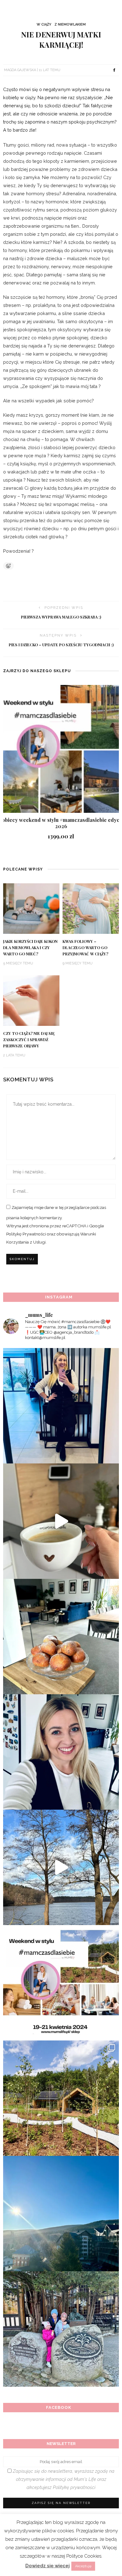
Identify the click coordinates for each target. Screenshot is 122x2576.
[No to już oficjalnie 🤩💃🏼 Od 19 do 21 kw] (61, 2098)
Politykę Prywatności (26, 1234)
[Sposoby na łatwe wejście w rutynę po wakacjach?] (61, 2214)
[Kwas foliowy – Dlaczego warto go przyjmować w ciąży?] (91, 908)
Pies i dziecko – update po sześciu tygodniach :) (61, 645)
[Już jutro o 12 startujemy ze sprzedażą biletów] (61, 1983)
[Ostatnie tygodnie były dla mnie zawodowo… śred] (61, 1752)
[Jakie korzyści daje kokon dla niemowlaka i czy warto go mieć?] (31, 908)
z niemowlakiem (70, 24)
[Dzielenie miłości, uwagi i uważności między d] (61, 2329)
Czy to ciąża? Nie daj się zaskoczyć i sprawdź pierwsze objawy (29, 1040)
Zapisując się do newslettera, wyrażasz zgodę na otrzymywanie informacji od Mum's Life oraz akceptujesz (63, 2479)
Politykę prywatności (74, 2487)
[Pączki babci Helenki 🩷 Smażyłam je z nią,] (61, 1637)
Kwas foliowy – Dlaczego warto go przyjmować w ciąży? (85, 948)
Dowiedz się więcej (48, 2566)
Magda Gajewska (20, 70)
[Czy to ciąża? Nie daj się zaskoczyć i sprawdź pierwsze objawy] (31, 1000)
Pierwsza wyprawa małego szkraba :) (61, 617)
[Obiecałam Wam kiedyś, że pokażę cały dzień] (61, 1521)
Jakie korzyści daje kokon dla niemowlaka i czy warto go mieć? (30, 948)
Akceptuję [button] (83, 2566)
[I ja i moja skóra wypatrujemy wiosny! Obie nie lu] (61, 1867)
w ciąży (44, 24)
